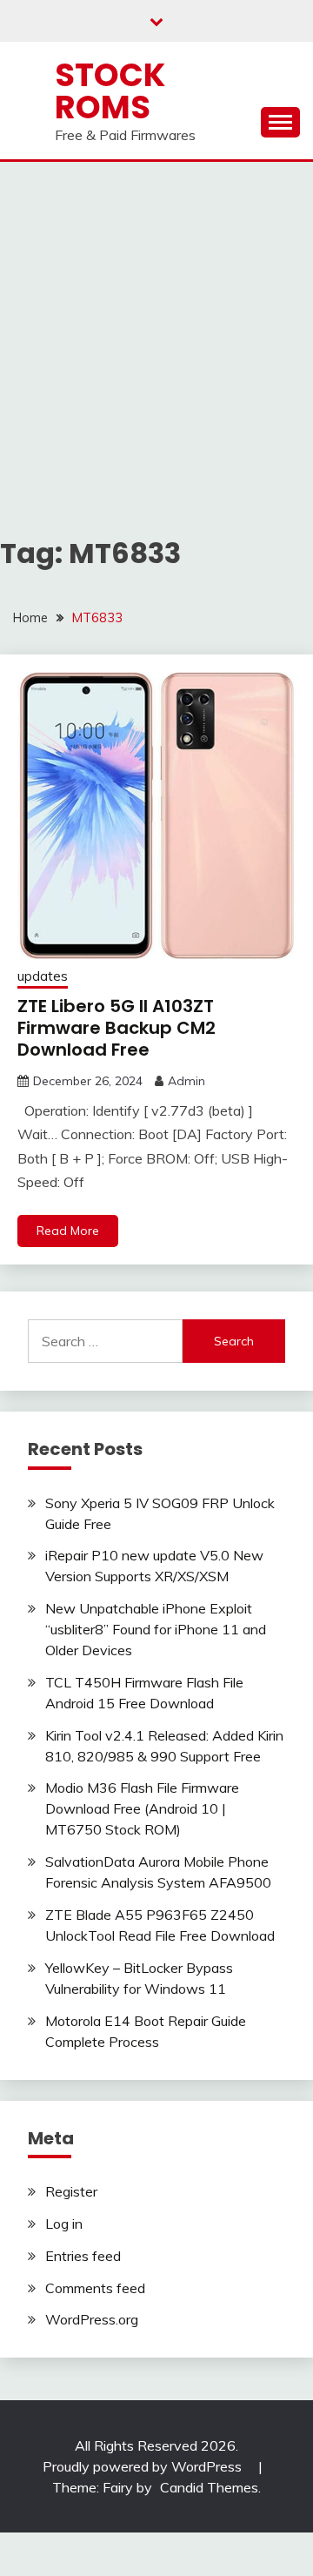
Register (71, 2191)
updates (43, 976)
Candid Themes (209, 2487)
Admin (186, 1081)
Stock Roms (110, 91)
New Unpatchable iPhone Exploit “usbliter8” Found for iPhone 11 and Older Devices (156, 1629)
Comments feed (95, 2288)
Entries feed (83, 2256)
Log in (64, 2224)
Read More (68, 1231)
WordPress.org (92, 2319)
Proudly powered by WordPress (144, 2466)
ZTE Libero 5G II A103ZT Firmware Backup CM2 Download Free (117, 1028)
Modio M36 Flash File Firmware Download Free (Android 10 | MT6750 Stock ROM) (142, 1808)
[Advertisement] (156, 327)
